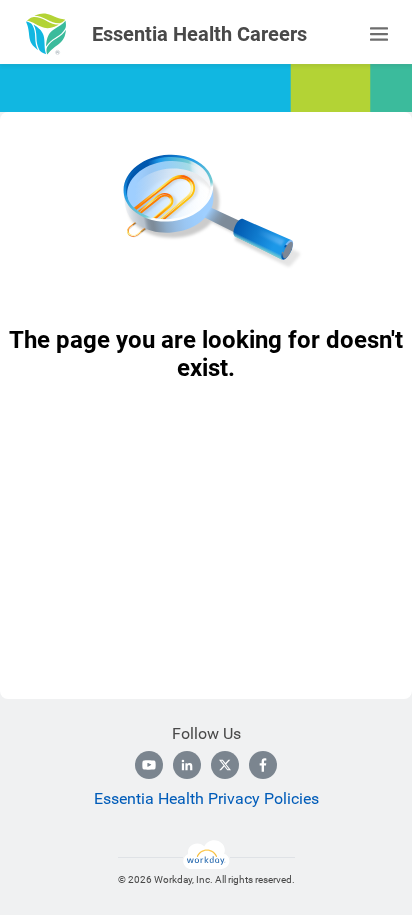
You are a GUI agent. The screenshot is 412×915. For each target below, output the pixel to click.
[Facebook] (263, 765)
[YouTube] (149, 765)
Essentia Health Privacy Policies (206, 798)
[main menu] (379, 34)
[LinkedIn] (187, 765)
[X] (225, 765)
